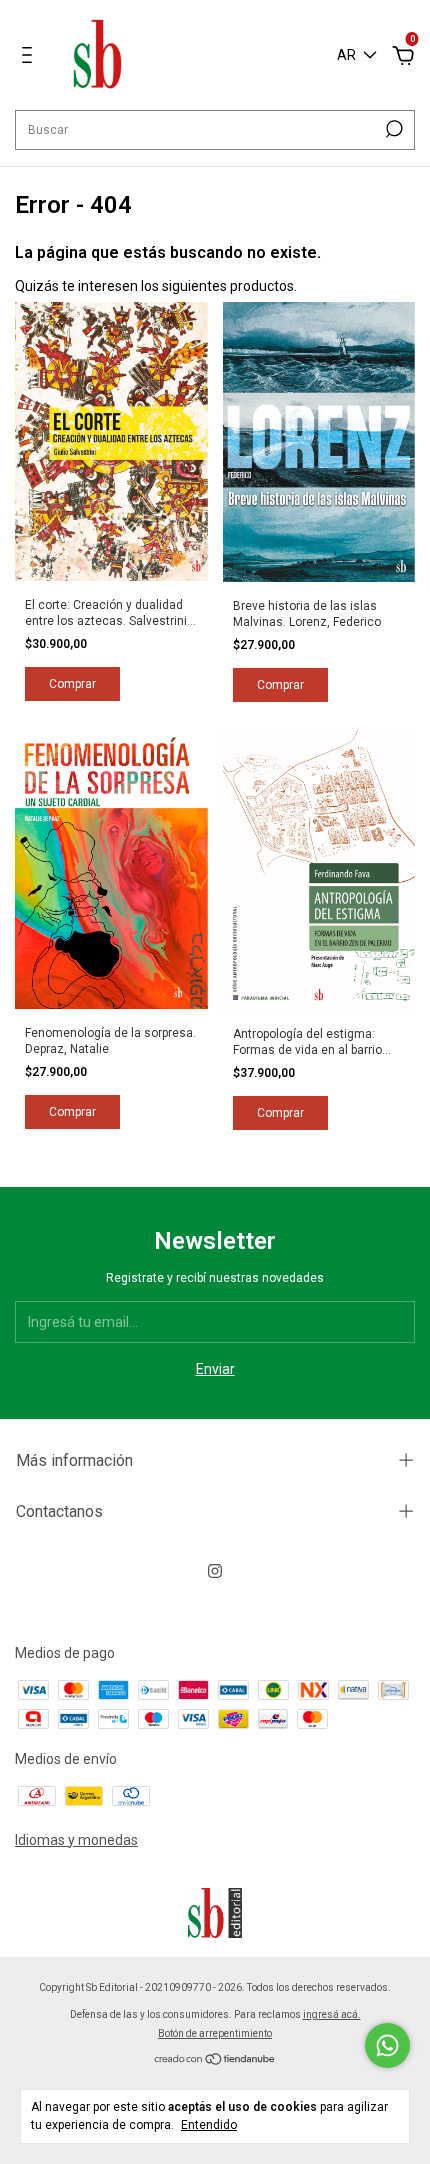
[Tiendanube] (215, 2060)
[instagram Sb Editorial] (215, 1571)
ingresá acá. (332, 2014)
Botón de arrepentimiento (215, 2033)
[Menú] (30, 58)
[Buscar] (392, 129)
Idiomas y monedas (76, 1840)
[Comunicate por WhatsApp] (387, 2045)
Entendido (209, 2125)
